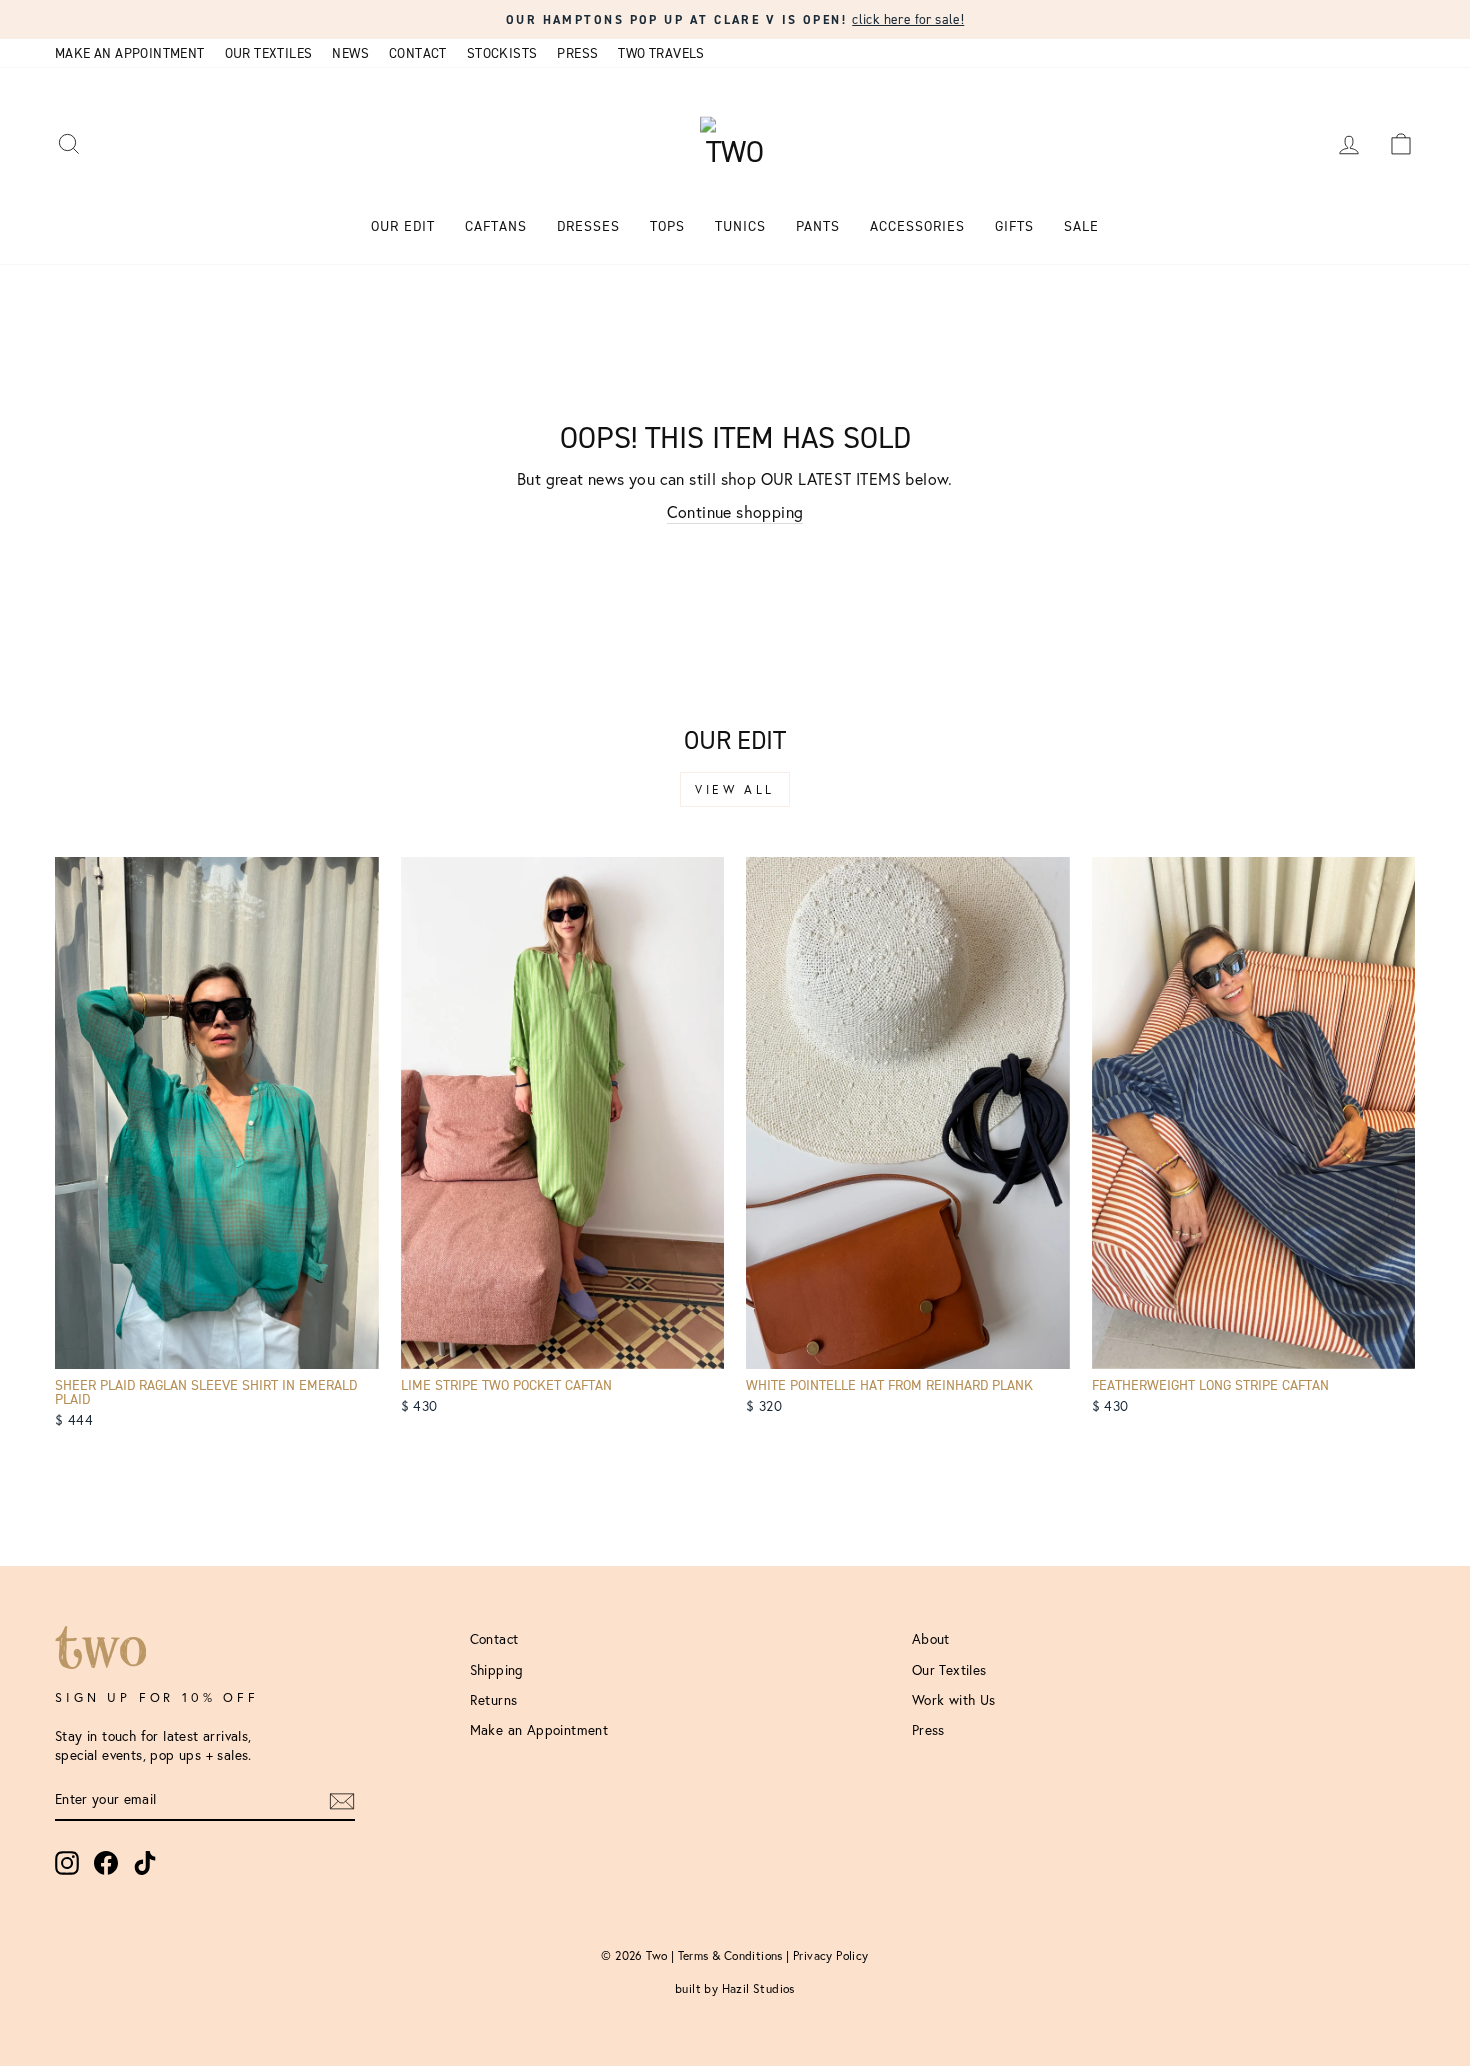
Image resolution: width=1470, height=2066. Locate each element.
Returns (494, 1700)
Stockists (502, 53)
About (931, 1639)
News (350, 53)
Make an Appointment (130, 53)
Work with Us (954, 1700)
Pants (818, 226)
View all (735, 789)
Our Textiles (269, 53)
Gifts (1014, 226)
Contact (418, 53)
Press (577, 53)
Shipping (497, 1670)
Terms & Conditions (730, 1955)
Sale (1081, 226)
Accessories (917, 226)
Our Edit (403, 226)
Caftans (496, 226)
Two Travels (661, 53)
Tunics (740, 226)
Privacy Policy (831, 1955)
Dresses (588, 226)
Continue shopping (735, 511)
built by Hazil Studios (735, 1988)
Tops (667, 226)
